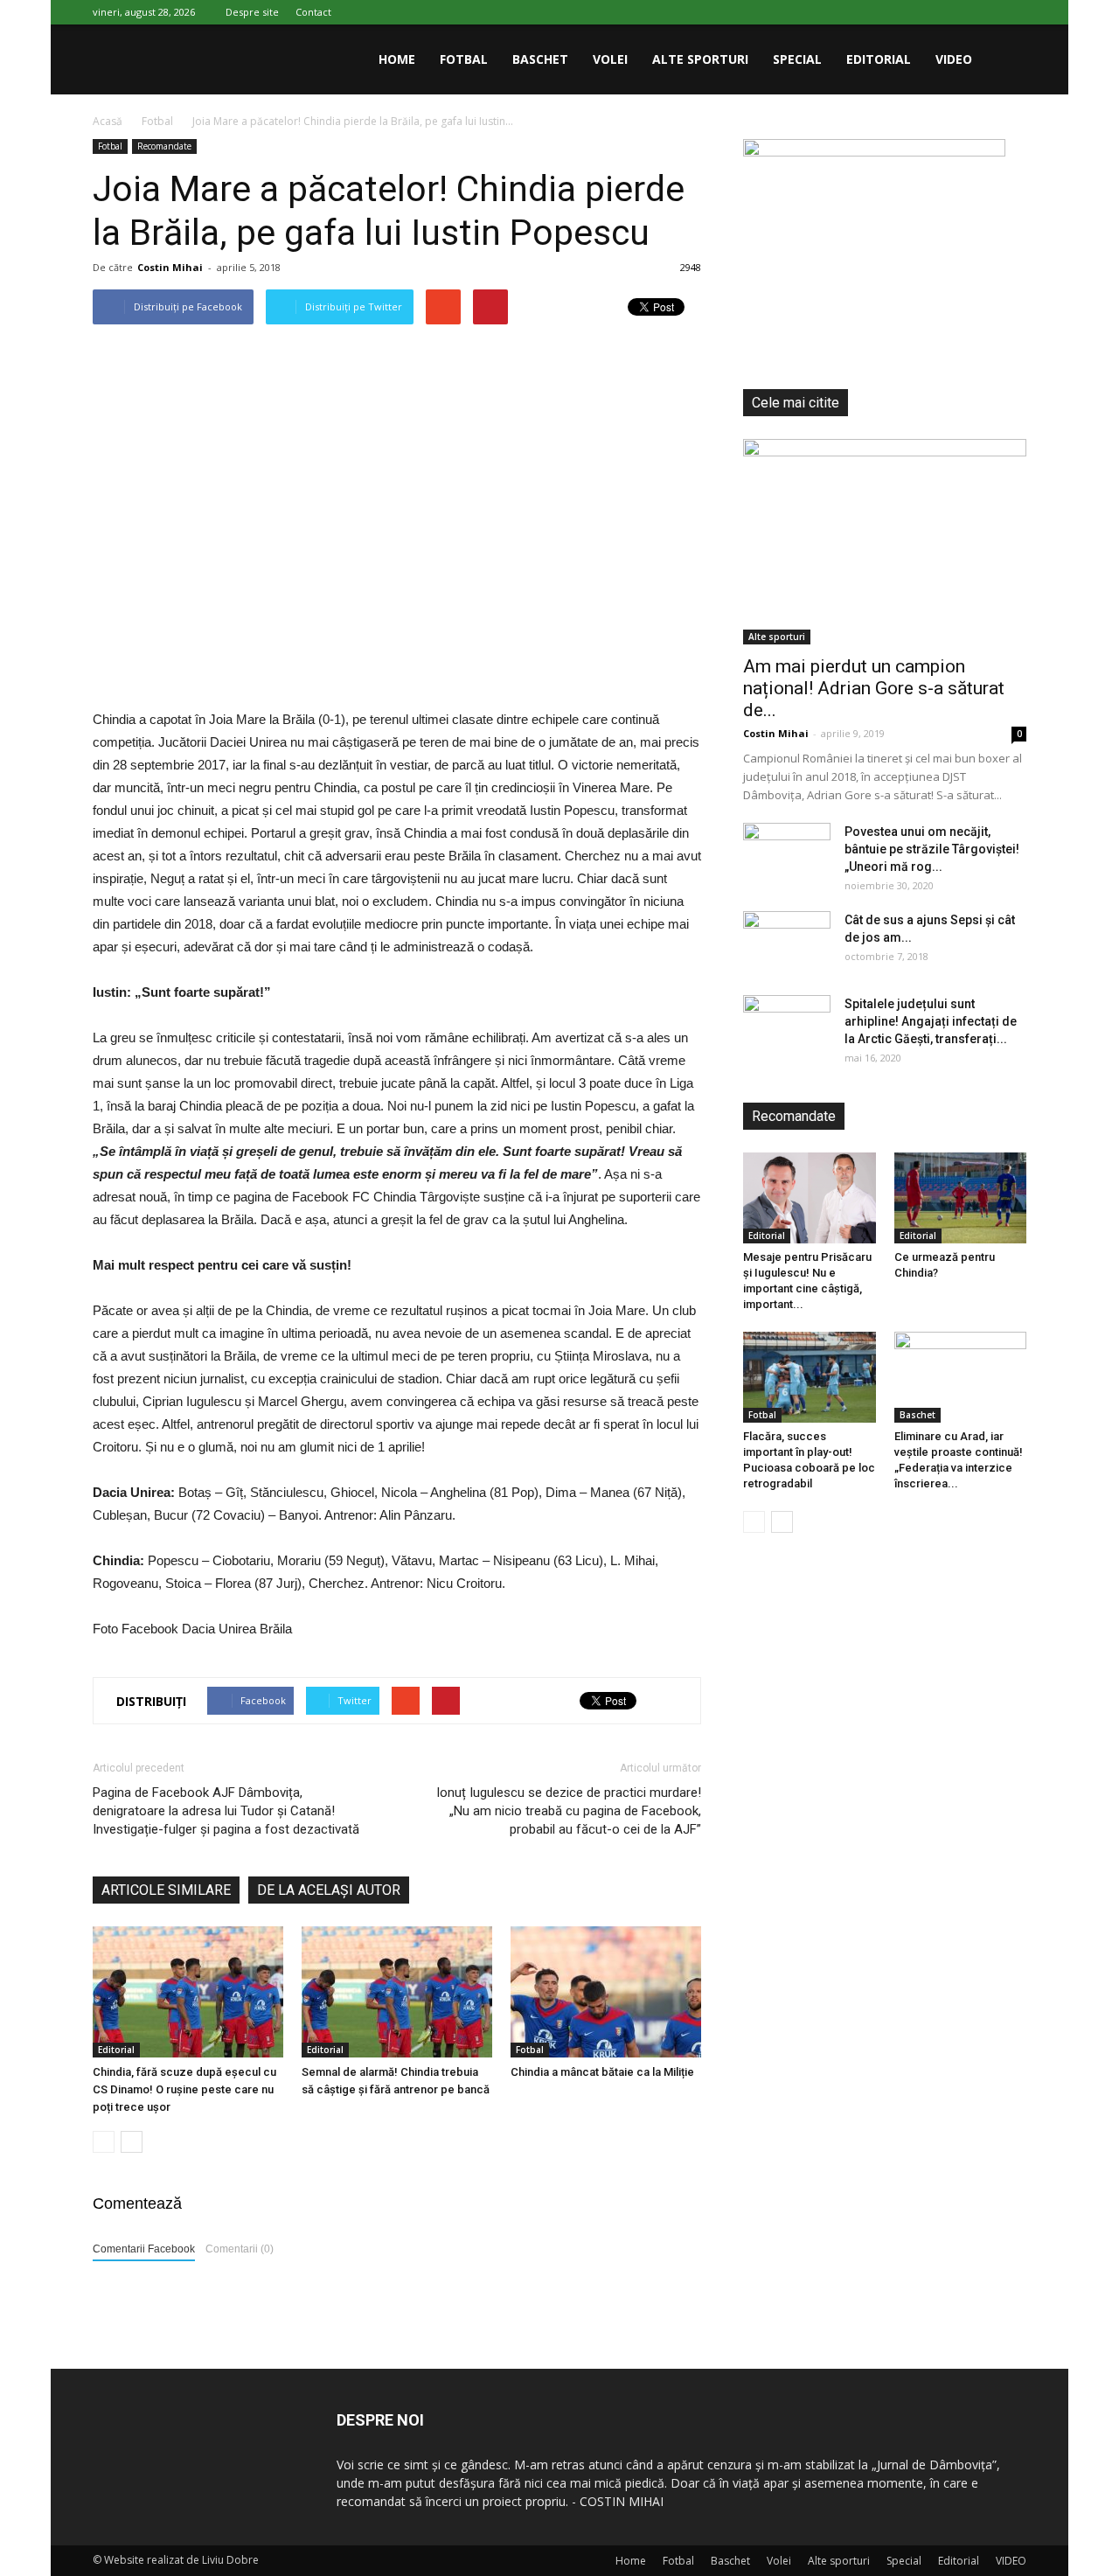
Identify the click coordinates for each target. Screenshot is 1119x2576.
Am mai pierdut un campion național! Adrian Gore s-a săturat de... (874, 688)
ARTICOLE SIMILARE (166, 1890)
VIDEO (954, 59)
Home (397, 59)
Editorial (879, 59)
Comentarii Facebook (144, 2249)
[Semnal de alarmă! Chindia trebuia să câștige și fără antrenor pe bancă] (397, 1992)
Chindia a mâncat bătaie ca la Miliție (602, 2072)
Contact (313, 12)
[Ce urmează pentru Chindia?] (961, 1198)
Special (797, 59)
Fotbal (464, 59)
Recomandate (164, 146)
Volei (610, 59)
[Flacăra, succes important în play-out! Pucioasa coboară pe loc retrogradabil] (810, 1377)
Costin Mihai (170, 267)
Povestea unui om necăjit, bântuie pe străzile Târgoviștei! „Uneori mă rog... (932, 849)
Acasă (108, 121)
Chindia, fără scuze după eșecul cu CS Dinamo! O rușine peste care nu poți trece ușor (184, 2089)
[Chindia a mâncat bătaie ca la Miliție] (606, 1992)
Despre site (252, 12)
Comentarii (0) (240, 2249)
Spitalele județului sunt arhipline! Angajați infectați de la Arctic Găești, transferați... (931, 1021)
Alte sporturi (700, 59)
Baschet (540, 59)
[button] (1005, 59)
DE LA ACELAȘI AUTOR (329, 1890)
